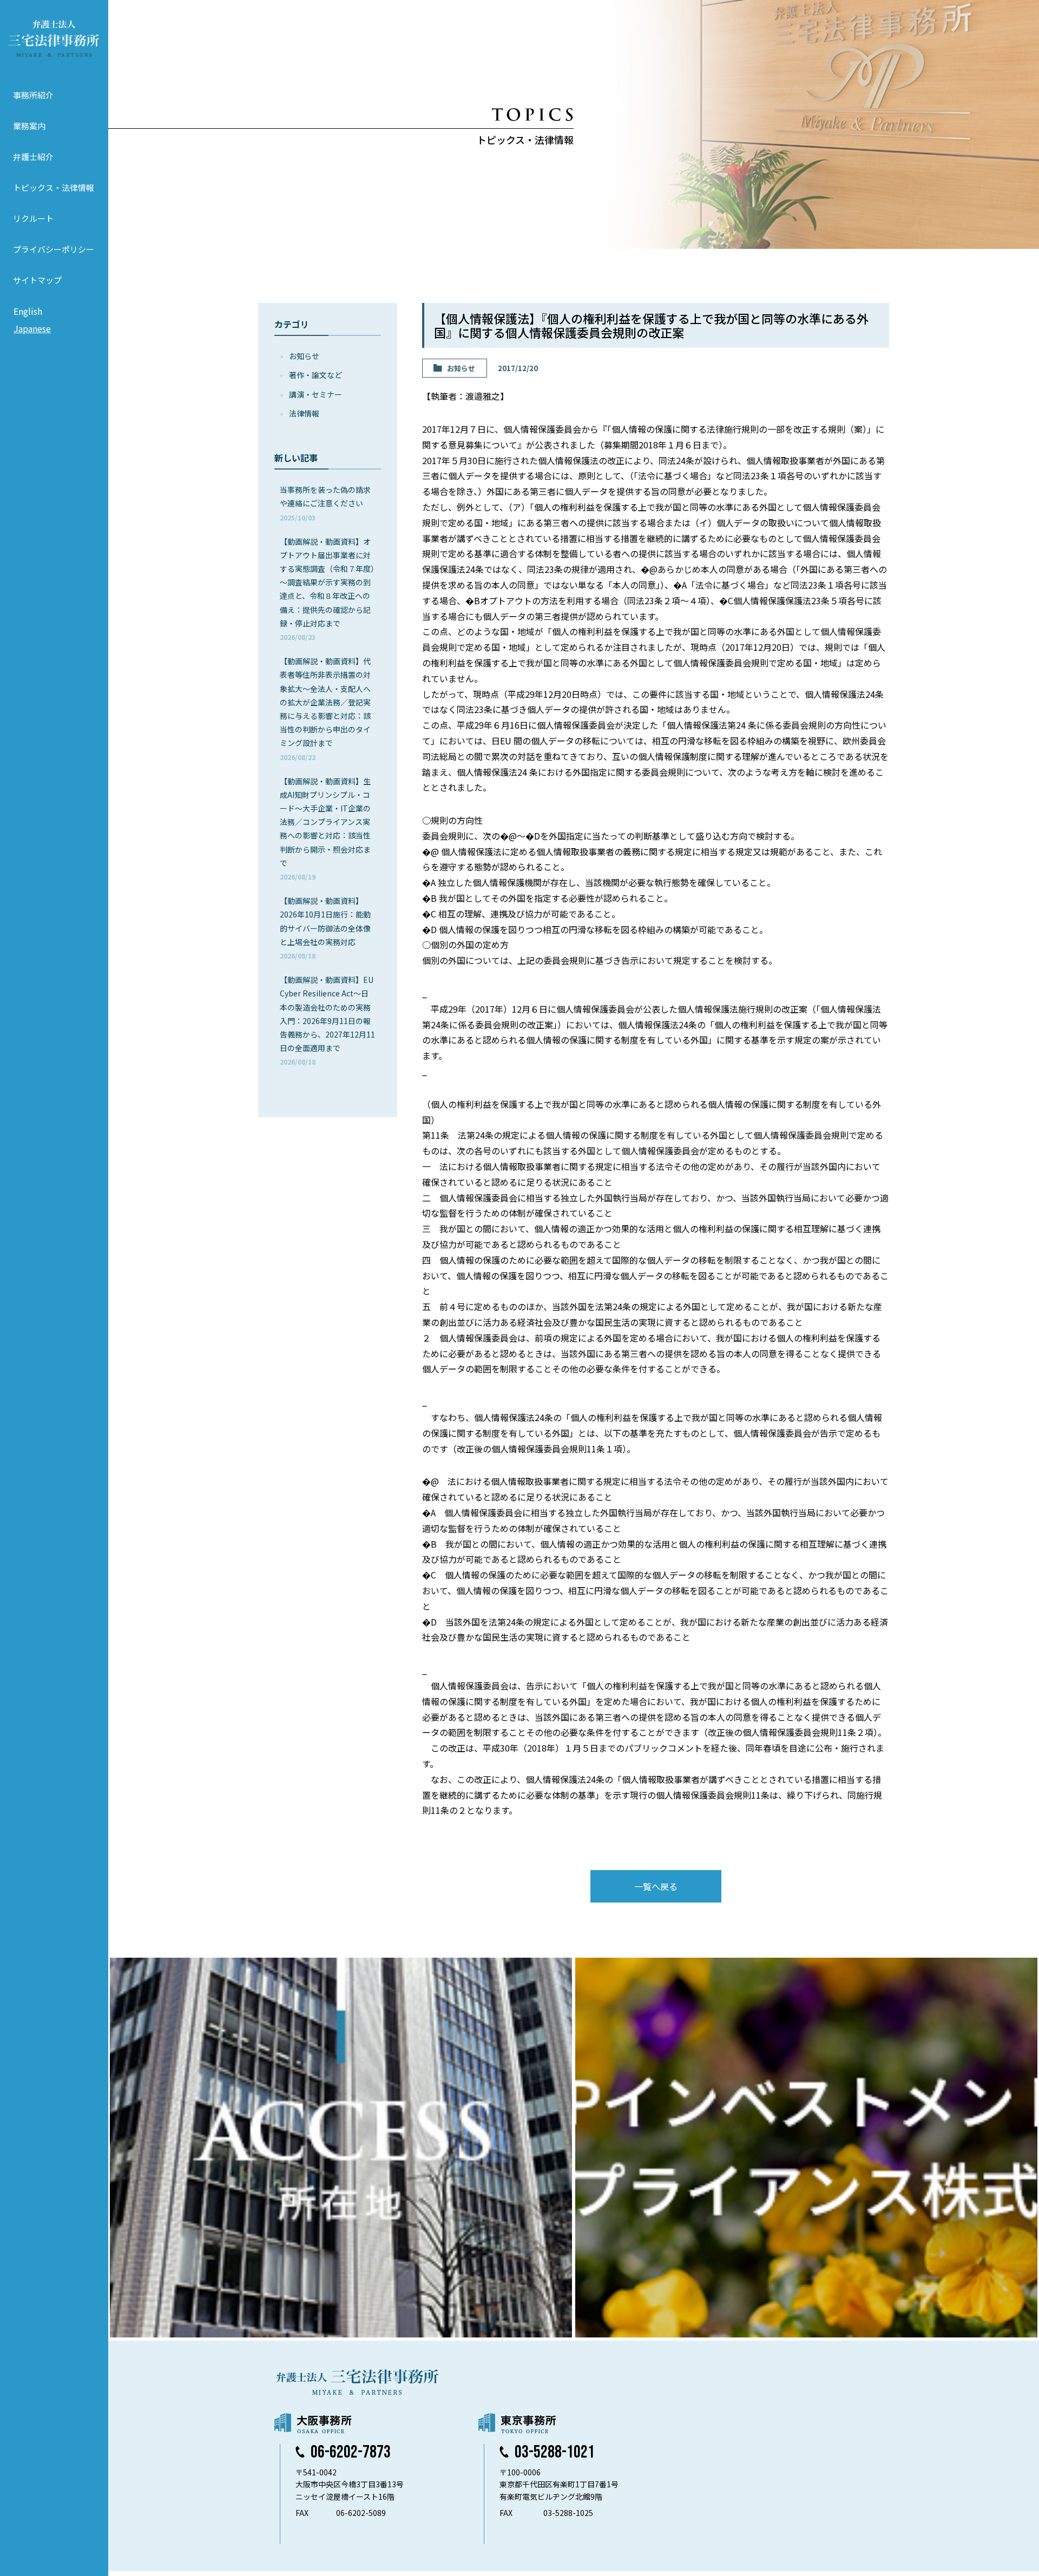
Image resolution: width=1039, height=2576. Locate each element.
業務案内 (29, 126)
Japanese (32, 328)
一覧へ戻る (656, 1886)
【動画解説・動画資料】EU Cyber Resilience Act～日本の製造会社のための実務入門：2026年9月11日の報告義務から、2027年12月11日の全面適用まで (327, 1020)
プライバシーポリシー (54, 249)
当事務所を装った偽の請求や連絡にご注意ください (325, 503)
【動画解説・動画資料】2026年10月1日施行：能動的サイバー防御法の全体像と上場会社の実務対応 (325, 928)
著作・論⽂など (315, 375)
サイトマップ (37, 280)
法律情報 (304, 413)
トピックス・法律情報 (54, 187)
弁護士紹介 (33, 157)
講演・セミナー (315, 394)
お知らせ (304, 356)
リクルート (33, 218)
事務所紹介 (33, 95)
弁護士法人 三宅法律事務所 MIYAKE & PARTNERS (54, 38)
